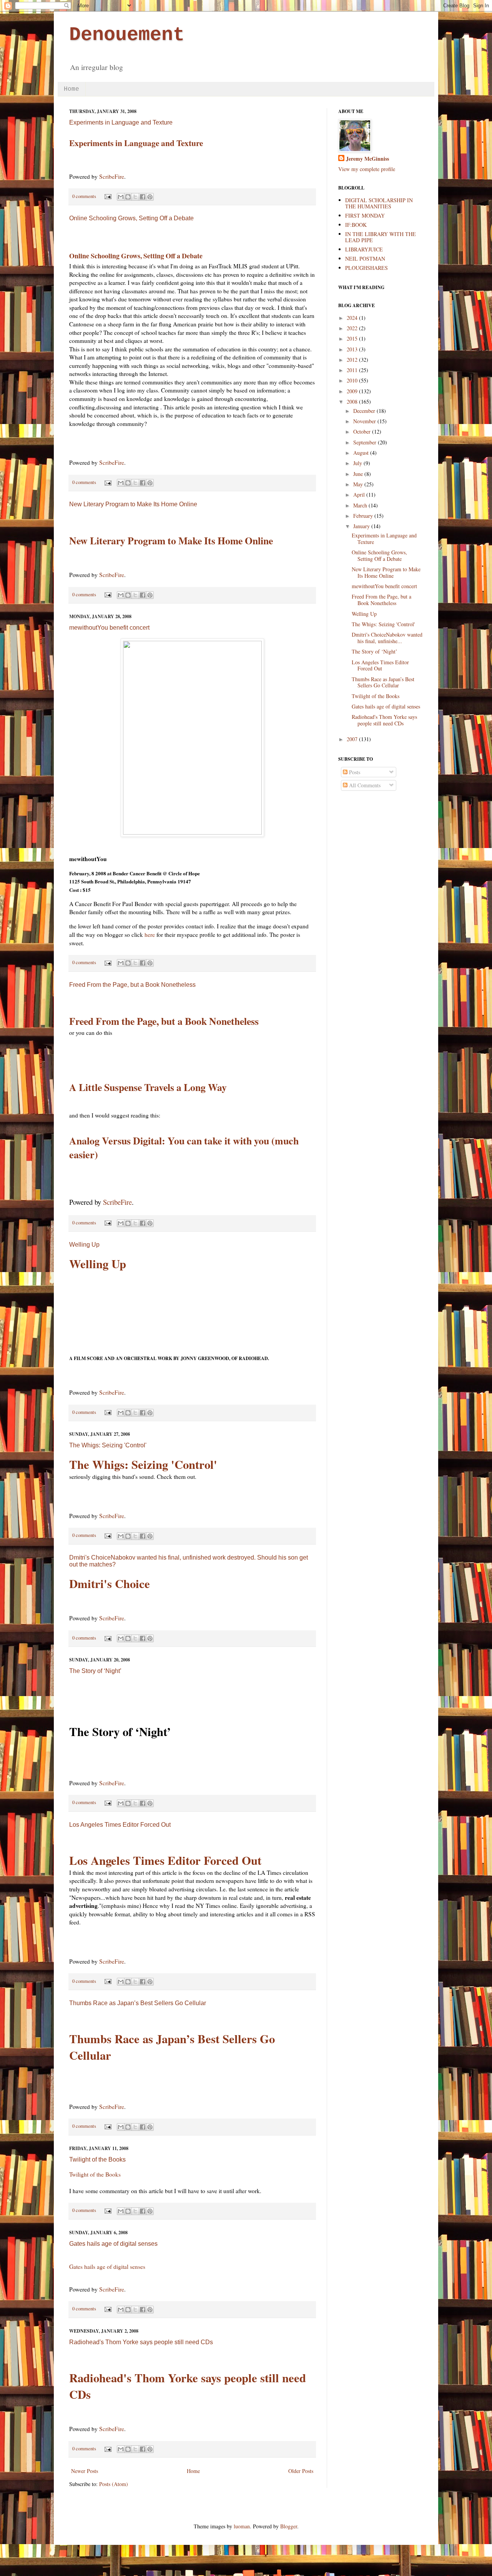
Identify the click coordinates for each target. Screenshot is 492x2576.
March (361, 505)
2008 (353, 402)
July (358, 463)
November (365, 421)
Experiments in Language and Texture (121, 122)
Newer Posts (85, 2471)
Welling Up (84, 1245)
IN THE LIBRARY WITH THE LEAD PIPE (381, 237)
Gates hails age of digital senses (113, 2244)
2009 (353, 391)
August (362, 453)
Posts (354, 772)
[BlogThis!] (128, 197)
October (363, 432)
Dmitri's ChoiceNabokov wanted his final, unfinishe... (387, 638)
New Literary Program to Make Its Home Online (133, 504)
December (365, 411)
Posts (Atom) (114, 2484)
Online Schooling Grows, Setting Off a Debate (131, 218)
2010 (353, 380)
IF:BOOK (356, 225)
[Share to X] (135, 197)
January (362, 526)
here (150, 935)
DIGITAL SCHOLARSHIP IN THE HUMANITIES (379, 203)
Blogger (289, 2526)
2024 (353, 318)
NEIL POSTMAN (365, 259)
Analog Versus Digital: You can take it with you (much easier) (184, 1147)
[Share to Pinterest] (150, 197)
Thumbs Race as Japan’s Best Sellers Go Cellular (138, 2003)
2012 (353, 360)
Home (71, 89)
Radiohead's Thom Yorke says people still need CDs (141, 2342)
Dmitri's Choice (110, 1584)
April (360, 495)
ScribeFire (112, 176)
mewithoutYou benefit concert (109, 628)
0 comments (84, 196)
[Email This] (121, 197)
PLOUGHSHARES (367, 268)
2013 (353, 349)
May (359, 484)
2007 (353, 739)
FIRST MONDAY (365, 215)
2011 (353, 370)
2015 (353, 338)
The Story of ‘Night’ (95, 1671)
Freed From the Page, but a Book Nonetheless (132, 985)
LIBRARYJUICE (364, 249)
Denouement (127, 35)
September (366, 442)
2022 (353, 328)
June (359, 474)
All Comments (364, 785)
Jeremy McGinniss (367, 159)
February (364, 516)
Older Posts (301, 2471)
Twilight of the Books (97, 2159)
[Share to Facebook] (143, 197)
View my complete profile (367, 169)
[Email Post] (107, 196)
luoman (242, 2526)
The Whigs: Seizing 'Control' (108, 1445)
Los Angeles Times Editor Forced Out (120, 1825)
